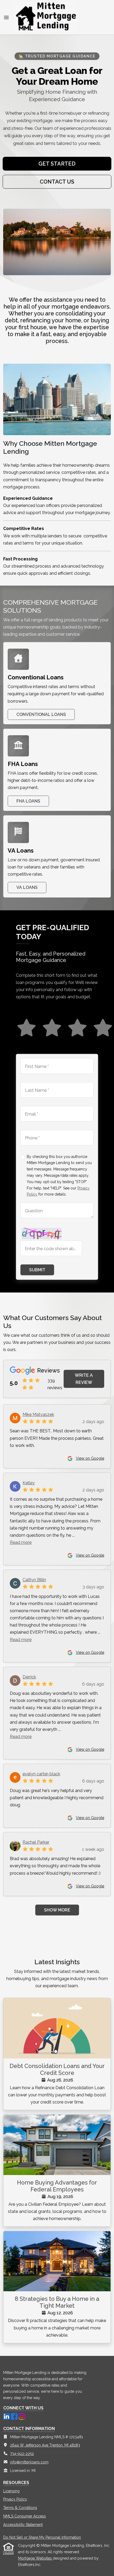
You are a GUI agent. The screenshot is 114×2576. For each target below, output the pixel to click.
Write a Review (84, 1379)
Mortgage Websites (35, 2558)
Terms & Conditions (20, 2508)
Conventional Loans (41, 714)
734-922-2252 (22, 2454)
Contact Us (57, 182)
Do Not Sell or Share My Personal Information (42, 2537)
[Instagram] (22, 2416)
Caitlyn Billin (34, 1580)
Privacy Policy (15, 2499)
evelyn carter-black (41, 1774)
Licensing (11, 2491)
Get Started (57, 164)
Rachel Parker (36, 1842)
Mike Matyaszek (38, 1414)
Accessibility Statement (23, 2525)
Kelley (29, 1483)
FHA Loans (28, 801)
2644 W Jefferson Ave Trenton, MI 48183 (45, 2445)
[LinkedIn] (7, 2416)
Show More (57, 1910)
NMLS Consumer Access (25, 2516)
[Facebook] (15, 2416)
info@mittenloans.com (29, 2462)
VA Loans (27, 887)
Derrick (29, 1677)
